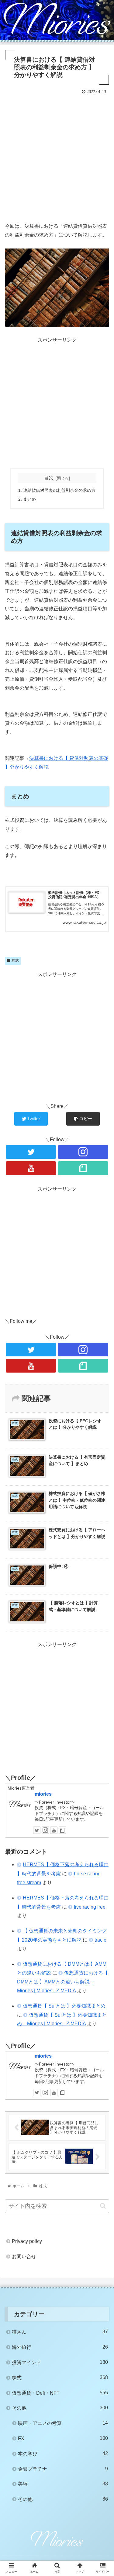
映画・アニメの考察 (63, 2423)
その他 (60, 2408)
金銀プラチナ (63, 2469)
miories (43, 1794)
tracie (100, 1940)
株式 (15, 960)
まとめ (29, 499)
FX (63, 2438)
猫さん (60, 2332)
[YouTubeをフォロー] (31, 1168)
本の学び (63, 2454)
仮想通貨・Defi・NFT (60, 2393)
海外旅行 (60, 2347)
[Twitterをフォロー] (31, 1152)
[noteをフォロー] (83, 1168)
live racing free (90, 1907)
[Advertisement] (57, 156)
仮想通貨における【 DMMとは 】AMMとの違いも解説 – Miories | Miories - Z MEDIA (62, 1982)
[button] (103, 2206)
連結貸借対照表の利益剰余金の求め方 (59, 490)
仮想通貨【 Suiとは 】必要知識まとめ (64, 2006)
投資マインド (60, 2362)
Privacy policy (27, 2241)
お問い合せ (24, 2257)
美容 (63, 2484)
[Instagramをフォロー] (83, 1152)
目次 (49, 478)
